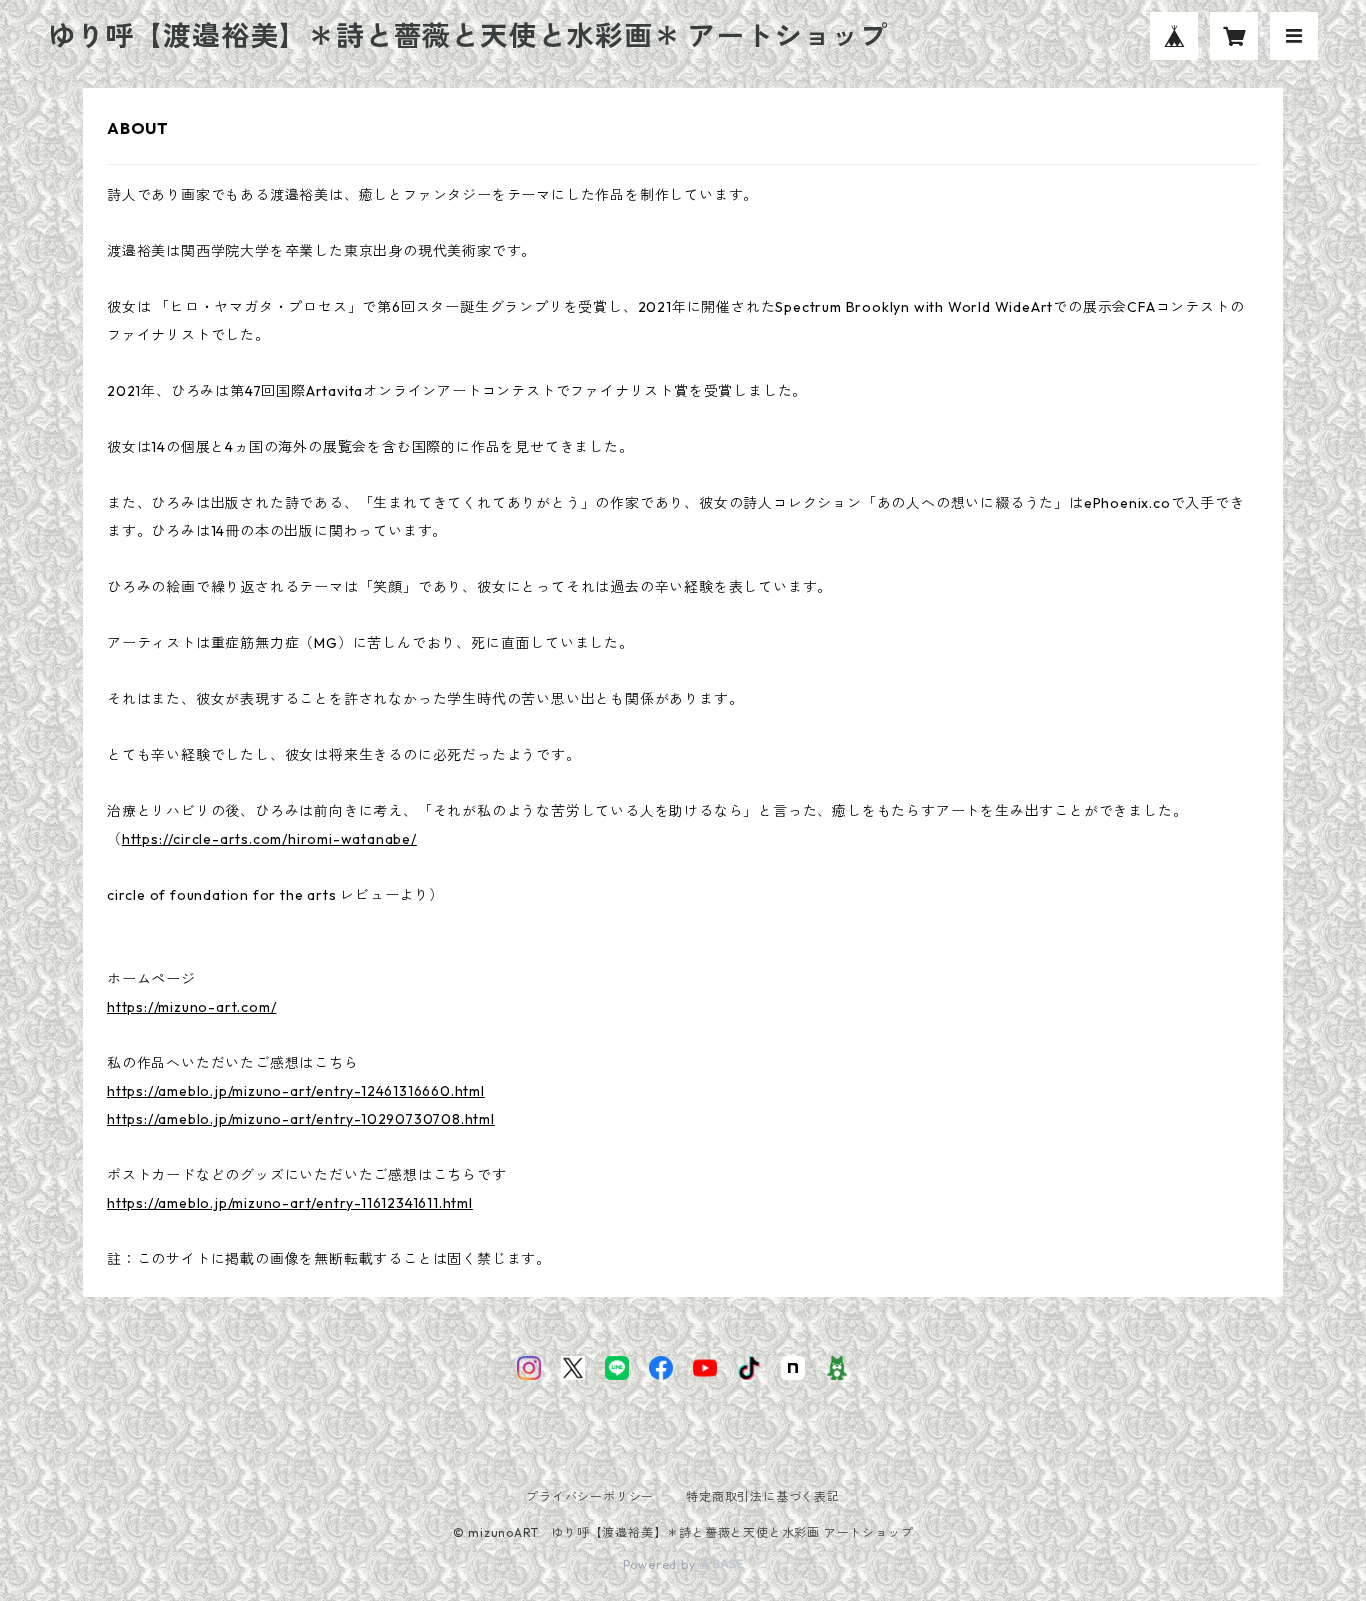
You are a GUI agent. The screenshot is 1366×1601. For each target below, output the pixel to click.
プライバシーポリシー (590, 1496)
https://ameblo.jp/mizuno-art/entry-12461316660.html (296, 1091)
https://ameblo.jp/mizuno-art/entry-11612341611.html (290, 1203)
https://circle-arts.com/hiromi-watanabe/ (269, 839)
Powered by (661, 1564)
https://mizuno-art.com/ (191, 1007)
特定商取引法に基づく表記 (763, 1496)
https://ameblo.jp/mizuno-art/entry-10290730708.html (301, 1119)
